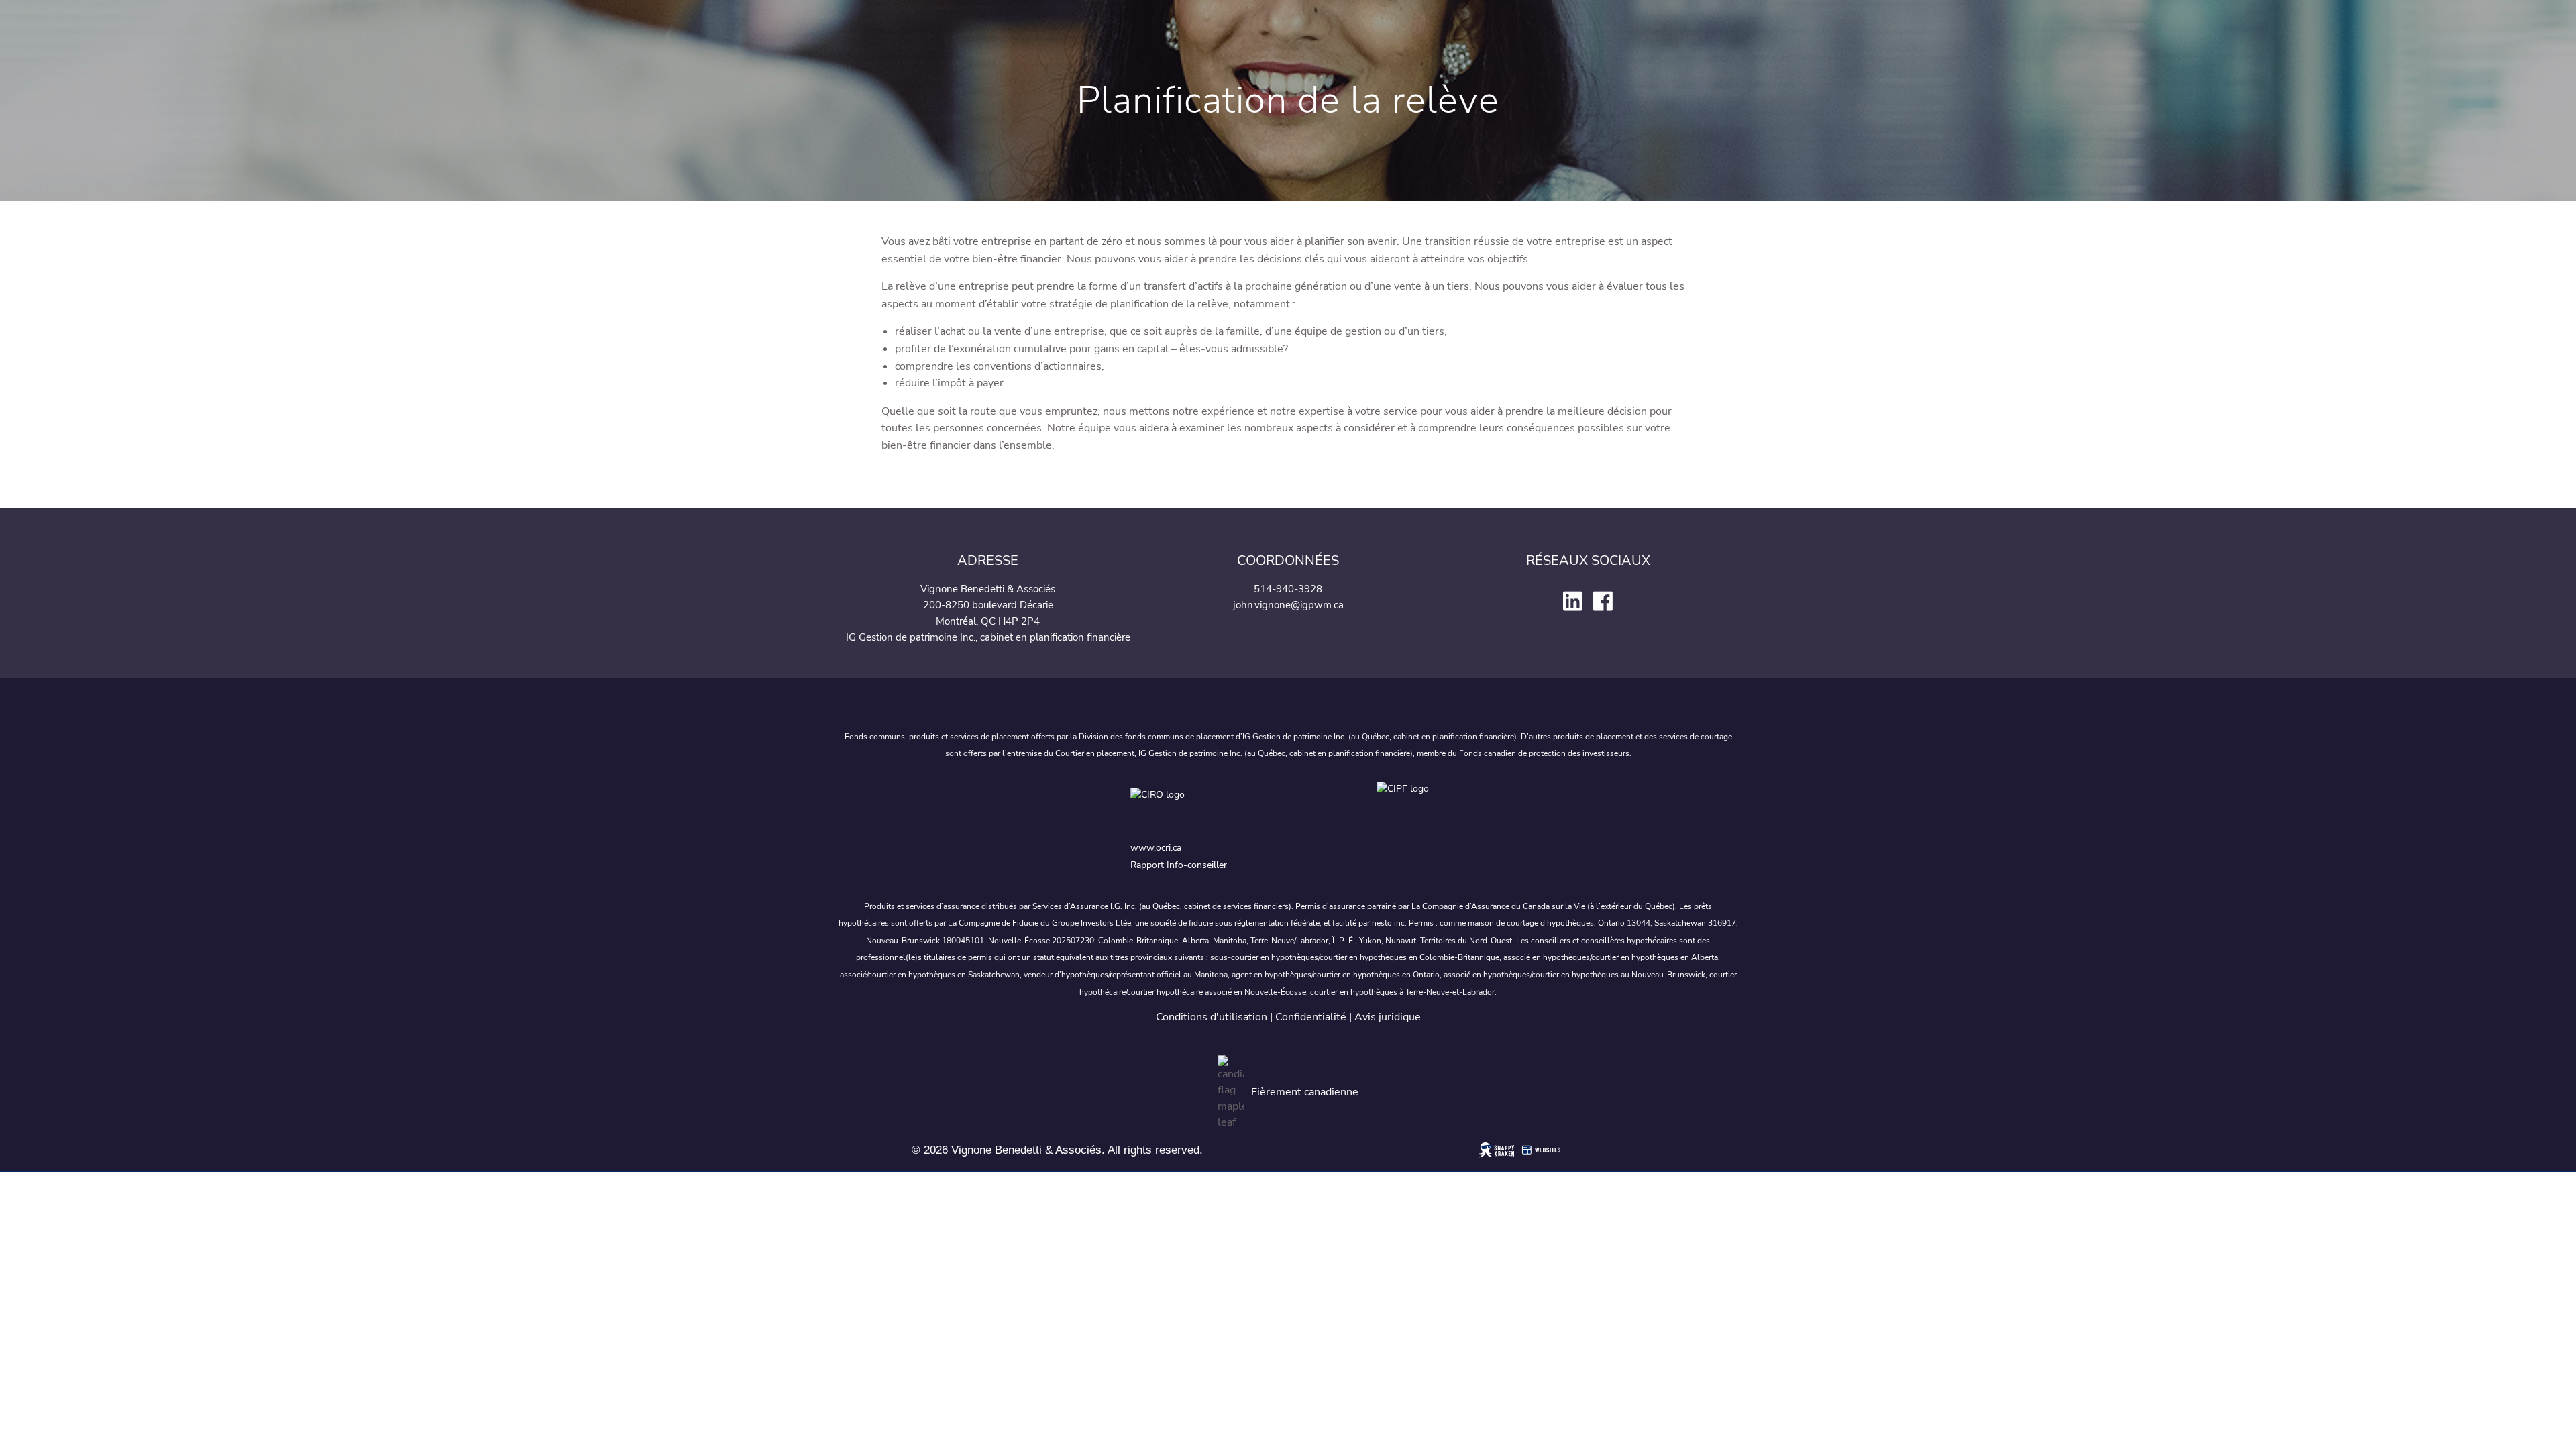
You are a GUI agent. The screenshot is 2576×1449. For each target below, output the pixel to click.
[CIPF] (1411, 807)
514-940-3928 (1288, 589)
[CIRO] (1241, 807)
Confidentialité (1311, 1017)
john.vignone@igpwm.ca (1288, 605)
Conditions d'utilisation (1212, 1017)
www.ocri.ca (1156, 848)
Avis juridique (1388, 1017)
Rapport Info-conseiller (1179, 865)
